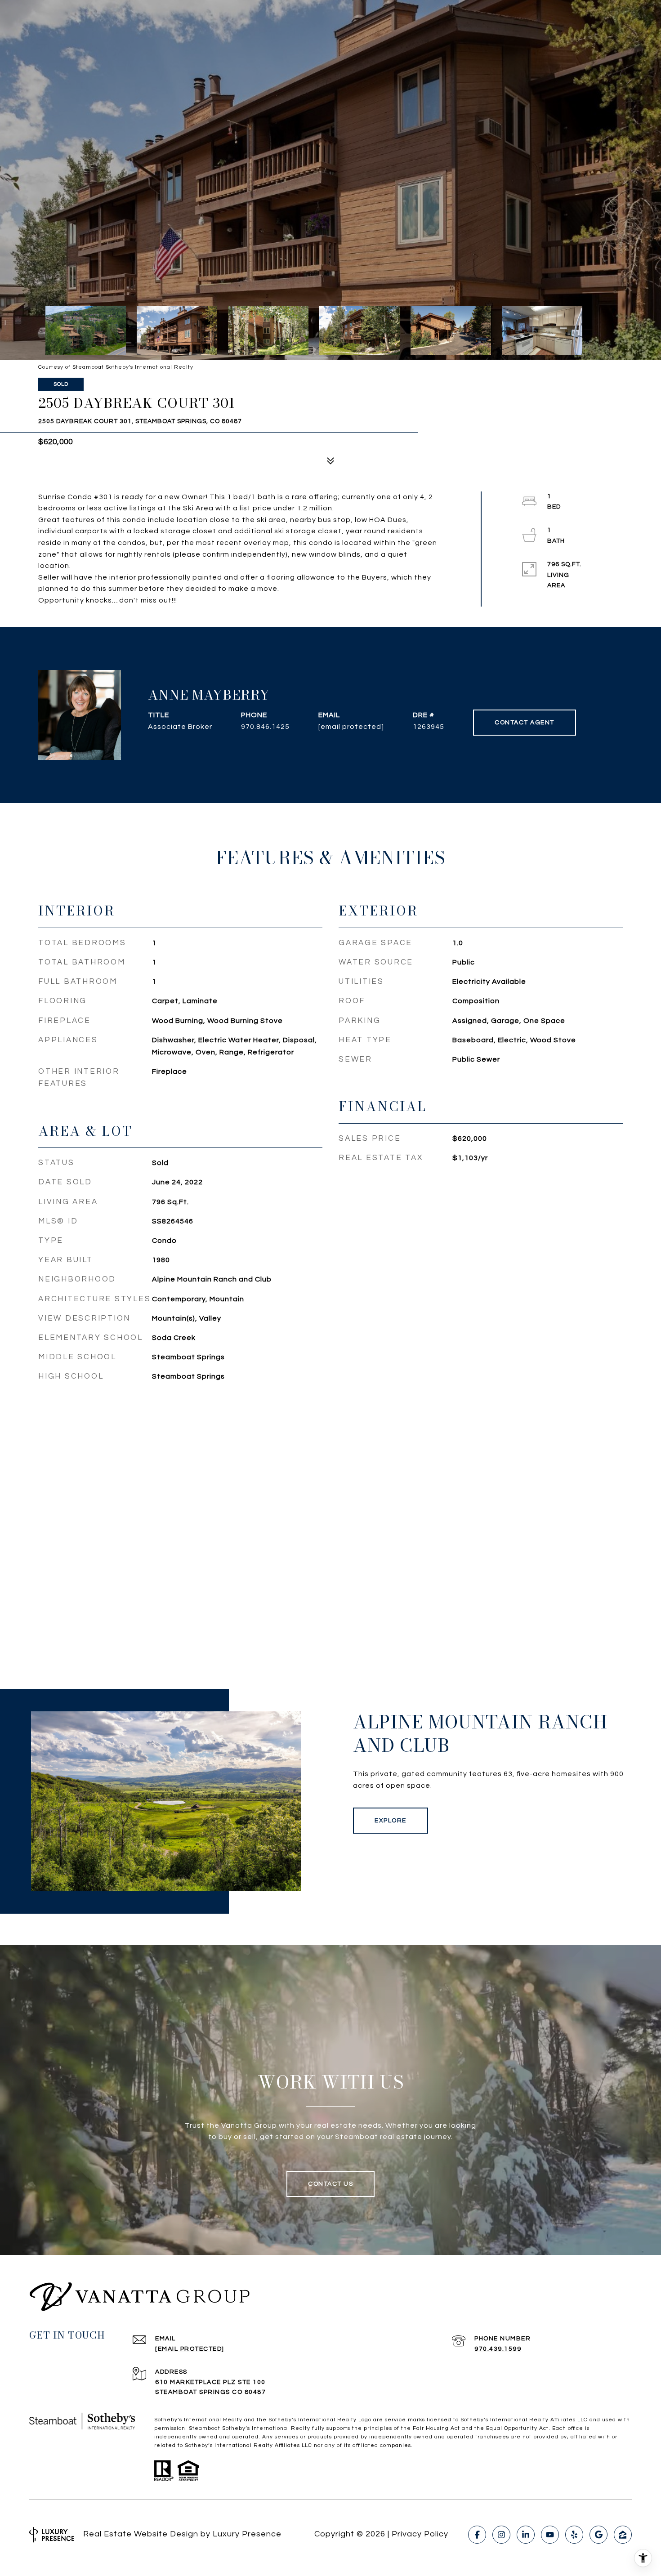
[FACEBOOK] (477, 2535)
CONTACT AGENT (525, 723)
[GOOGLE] (598, 2535)
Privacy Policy (420, 2534)
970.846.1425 (265, 727)
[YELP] (574, 2535)
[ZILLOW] (623, 2535)
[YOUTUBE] (550, 2535)
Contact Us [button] (330, 2184)
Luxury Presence (247, 2534)
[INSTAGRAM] (501, 2535)
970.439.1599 (498, 2349)
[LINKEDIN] (526, 2535)
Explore (391, 1821)
